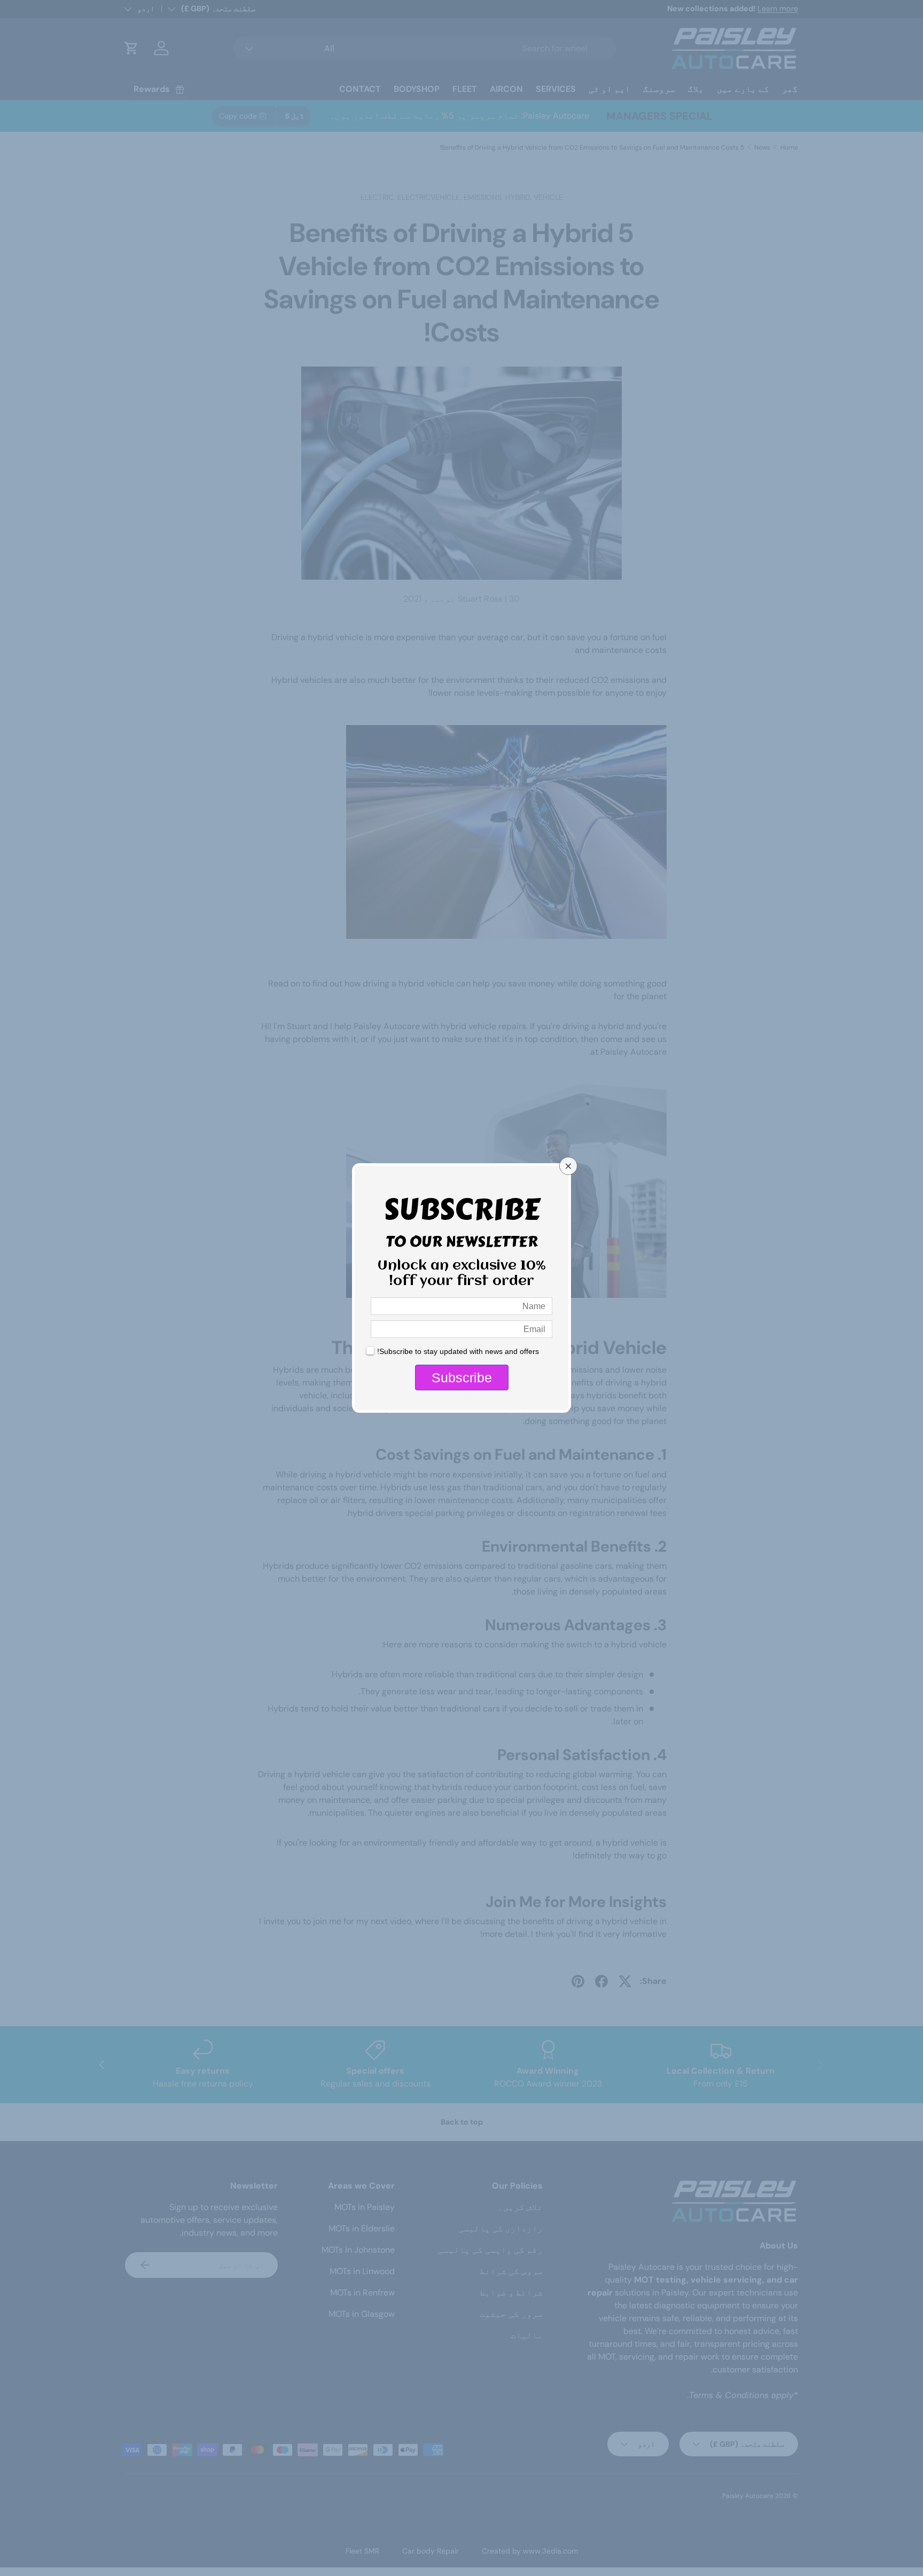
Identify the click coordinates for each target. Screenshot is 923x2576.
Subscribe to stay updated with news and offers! (458, 1351)
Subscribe (462, 1378)
